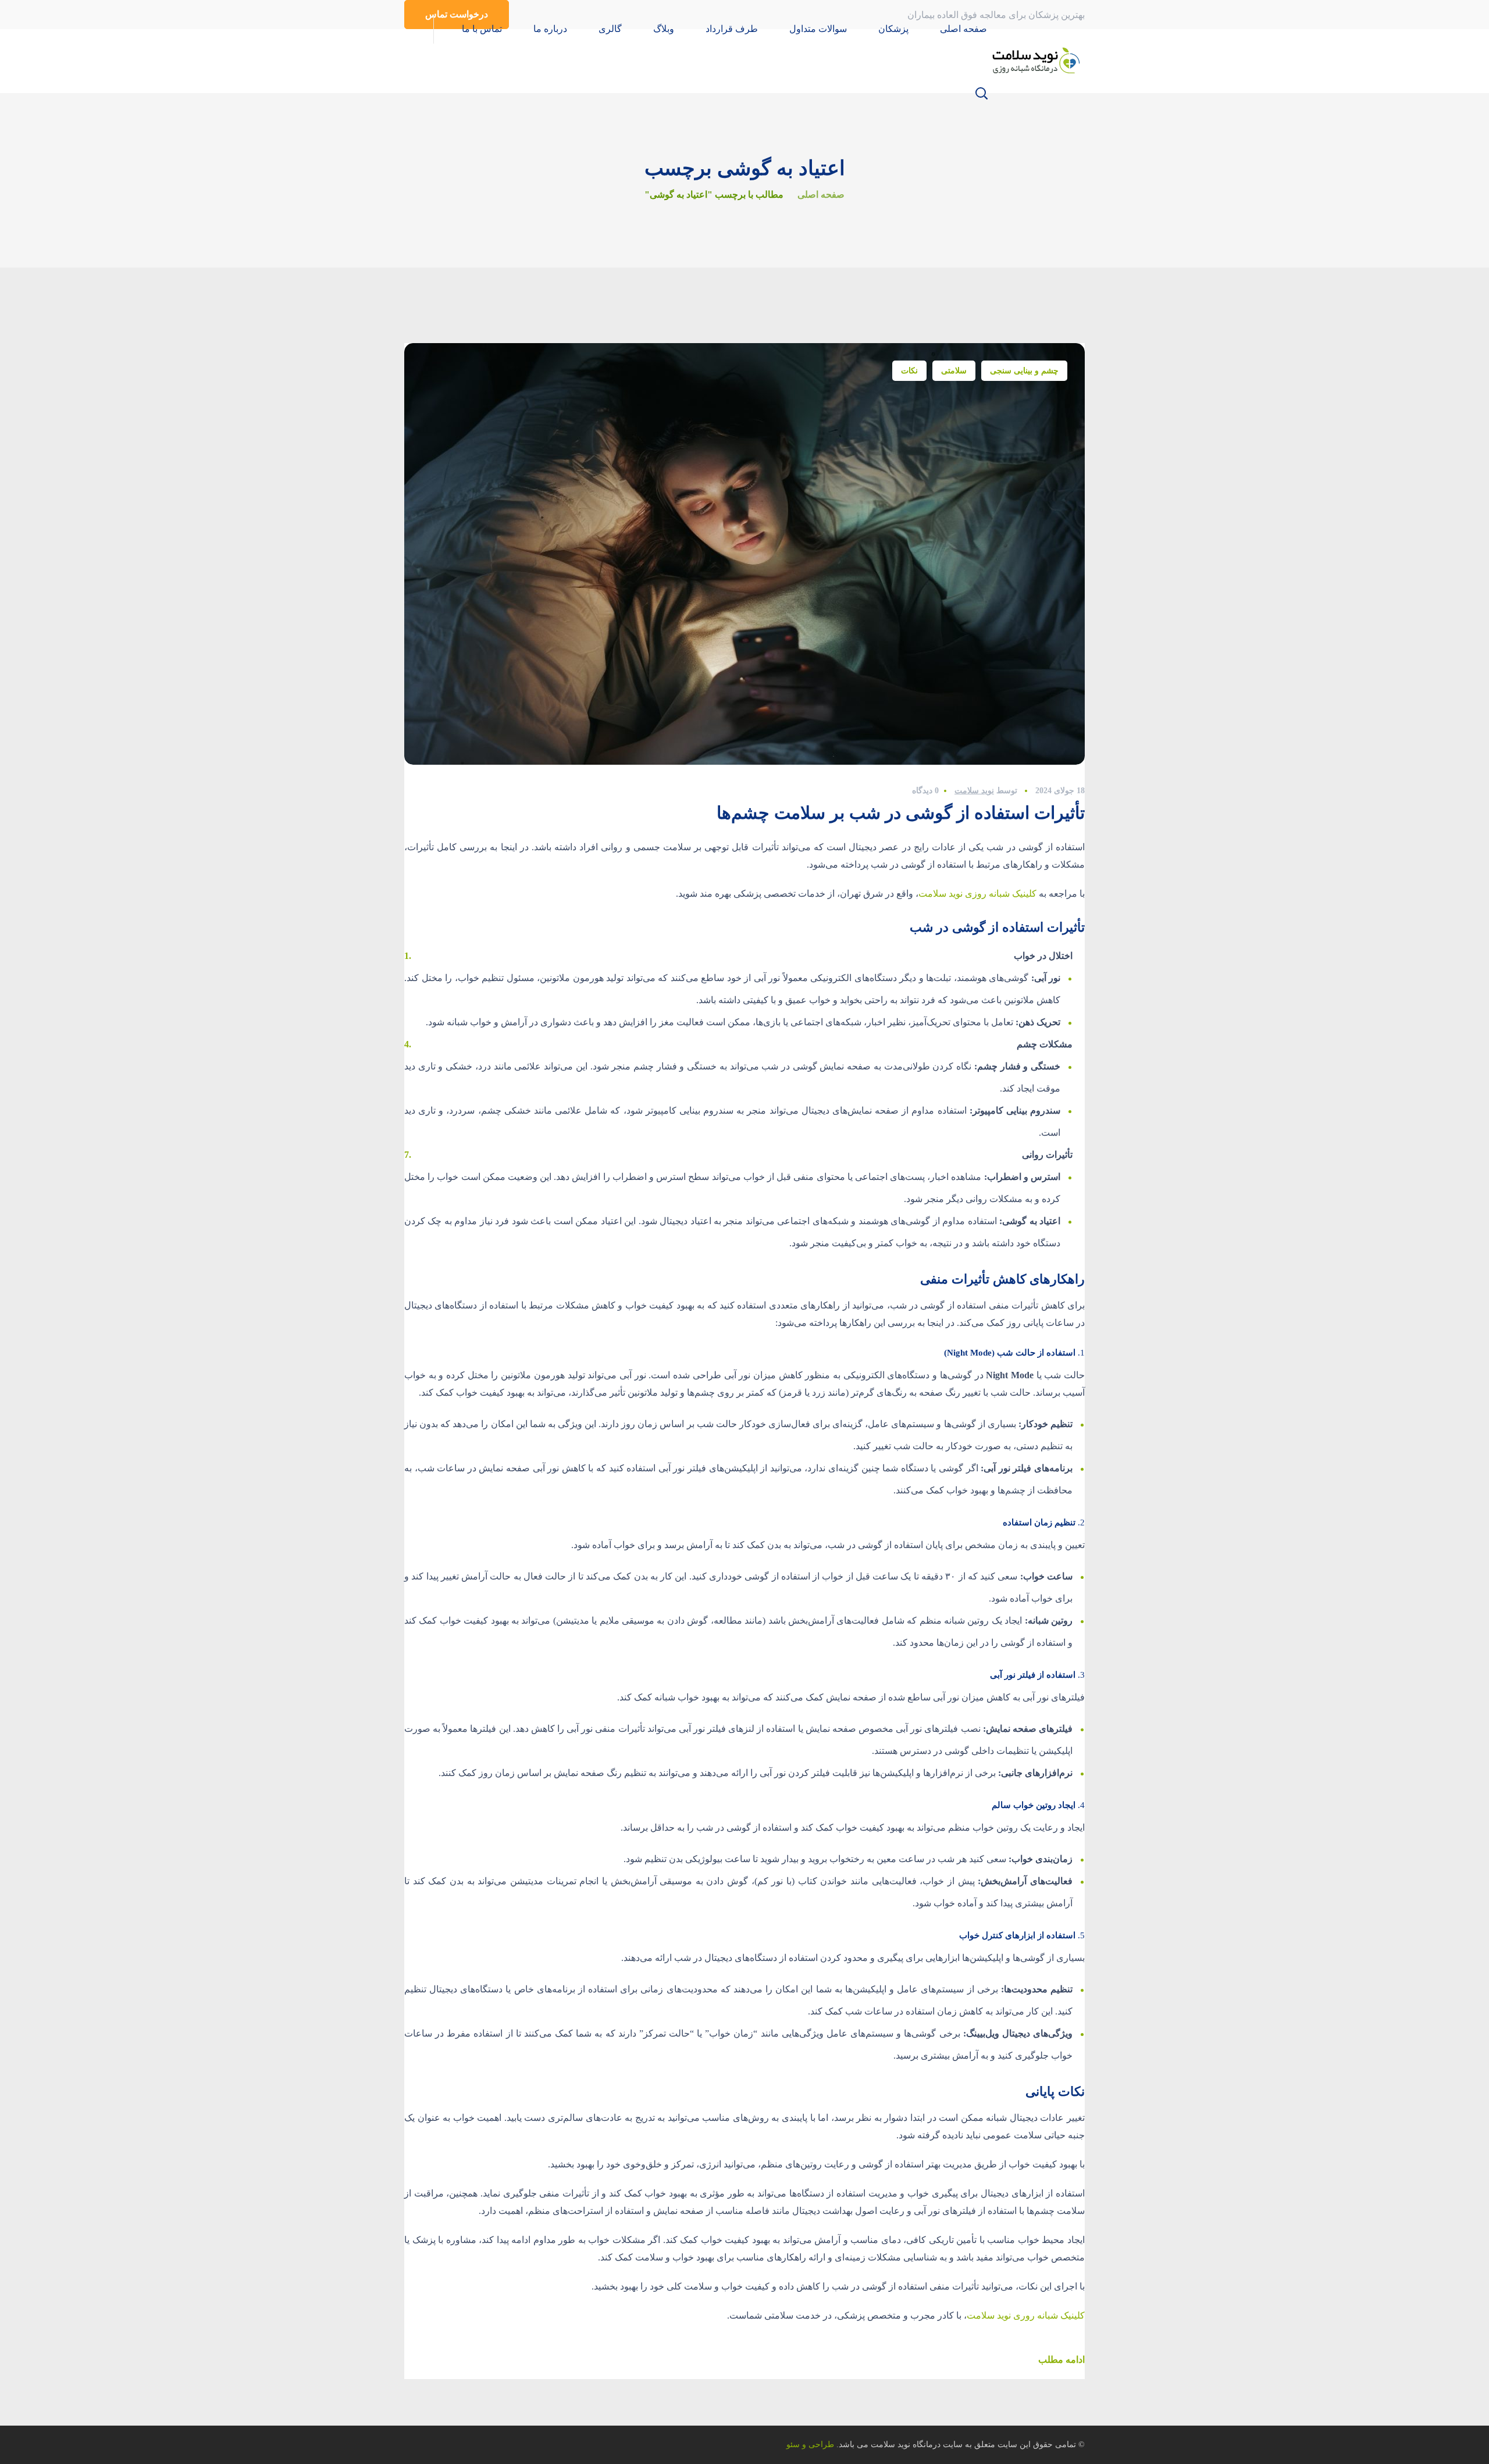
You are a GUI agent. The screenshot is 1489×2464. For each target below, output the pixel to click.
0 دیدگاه (925, 791)
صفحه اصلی (821, 195)
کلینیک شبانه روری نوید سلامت (1026, 2315)
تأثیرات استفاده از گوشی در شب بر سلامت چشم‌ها (901, 813)
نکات (909, 371)
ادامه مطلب (1061, 2360)
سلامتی (954, 371)
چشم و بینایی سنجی (1024, 371)
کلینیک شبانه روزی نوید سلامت (977, 894)
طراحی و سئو (810, 2445)
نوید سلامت (974, 791)
